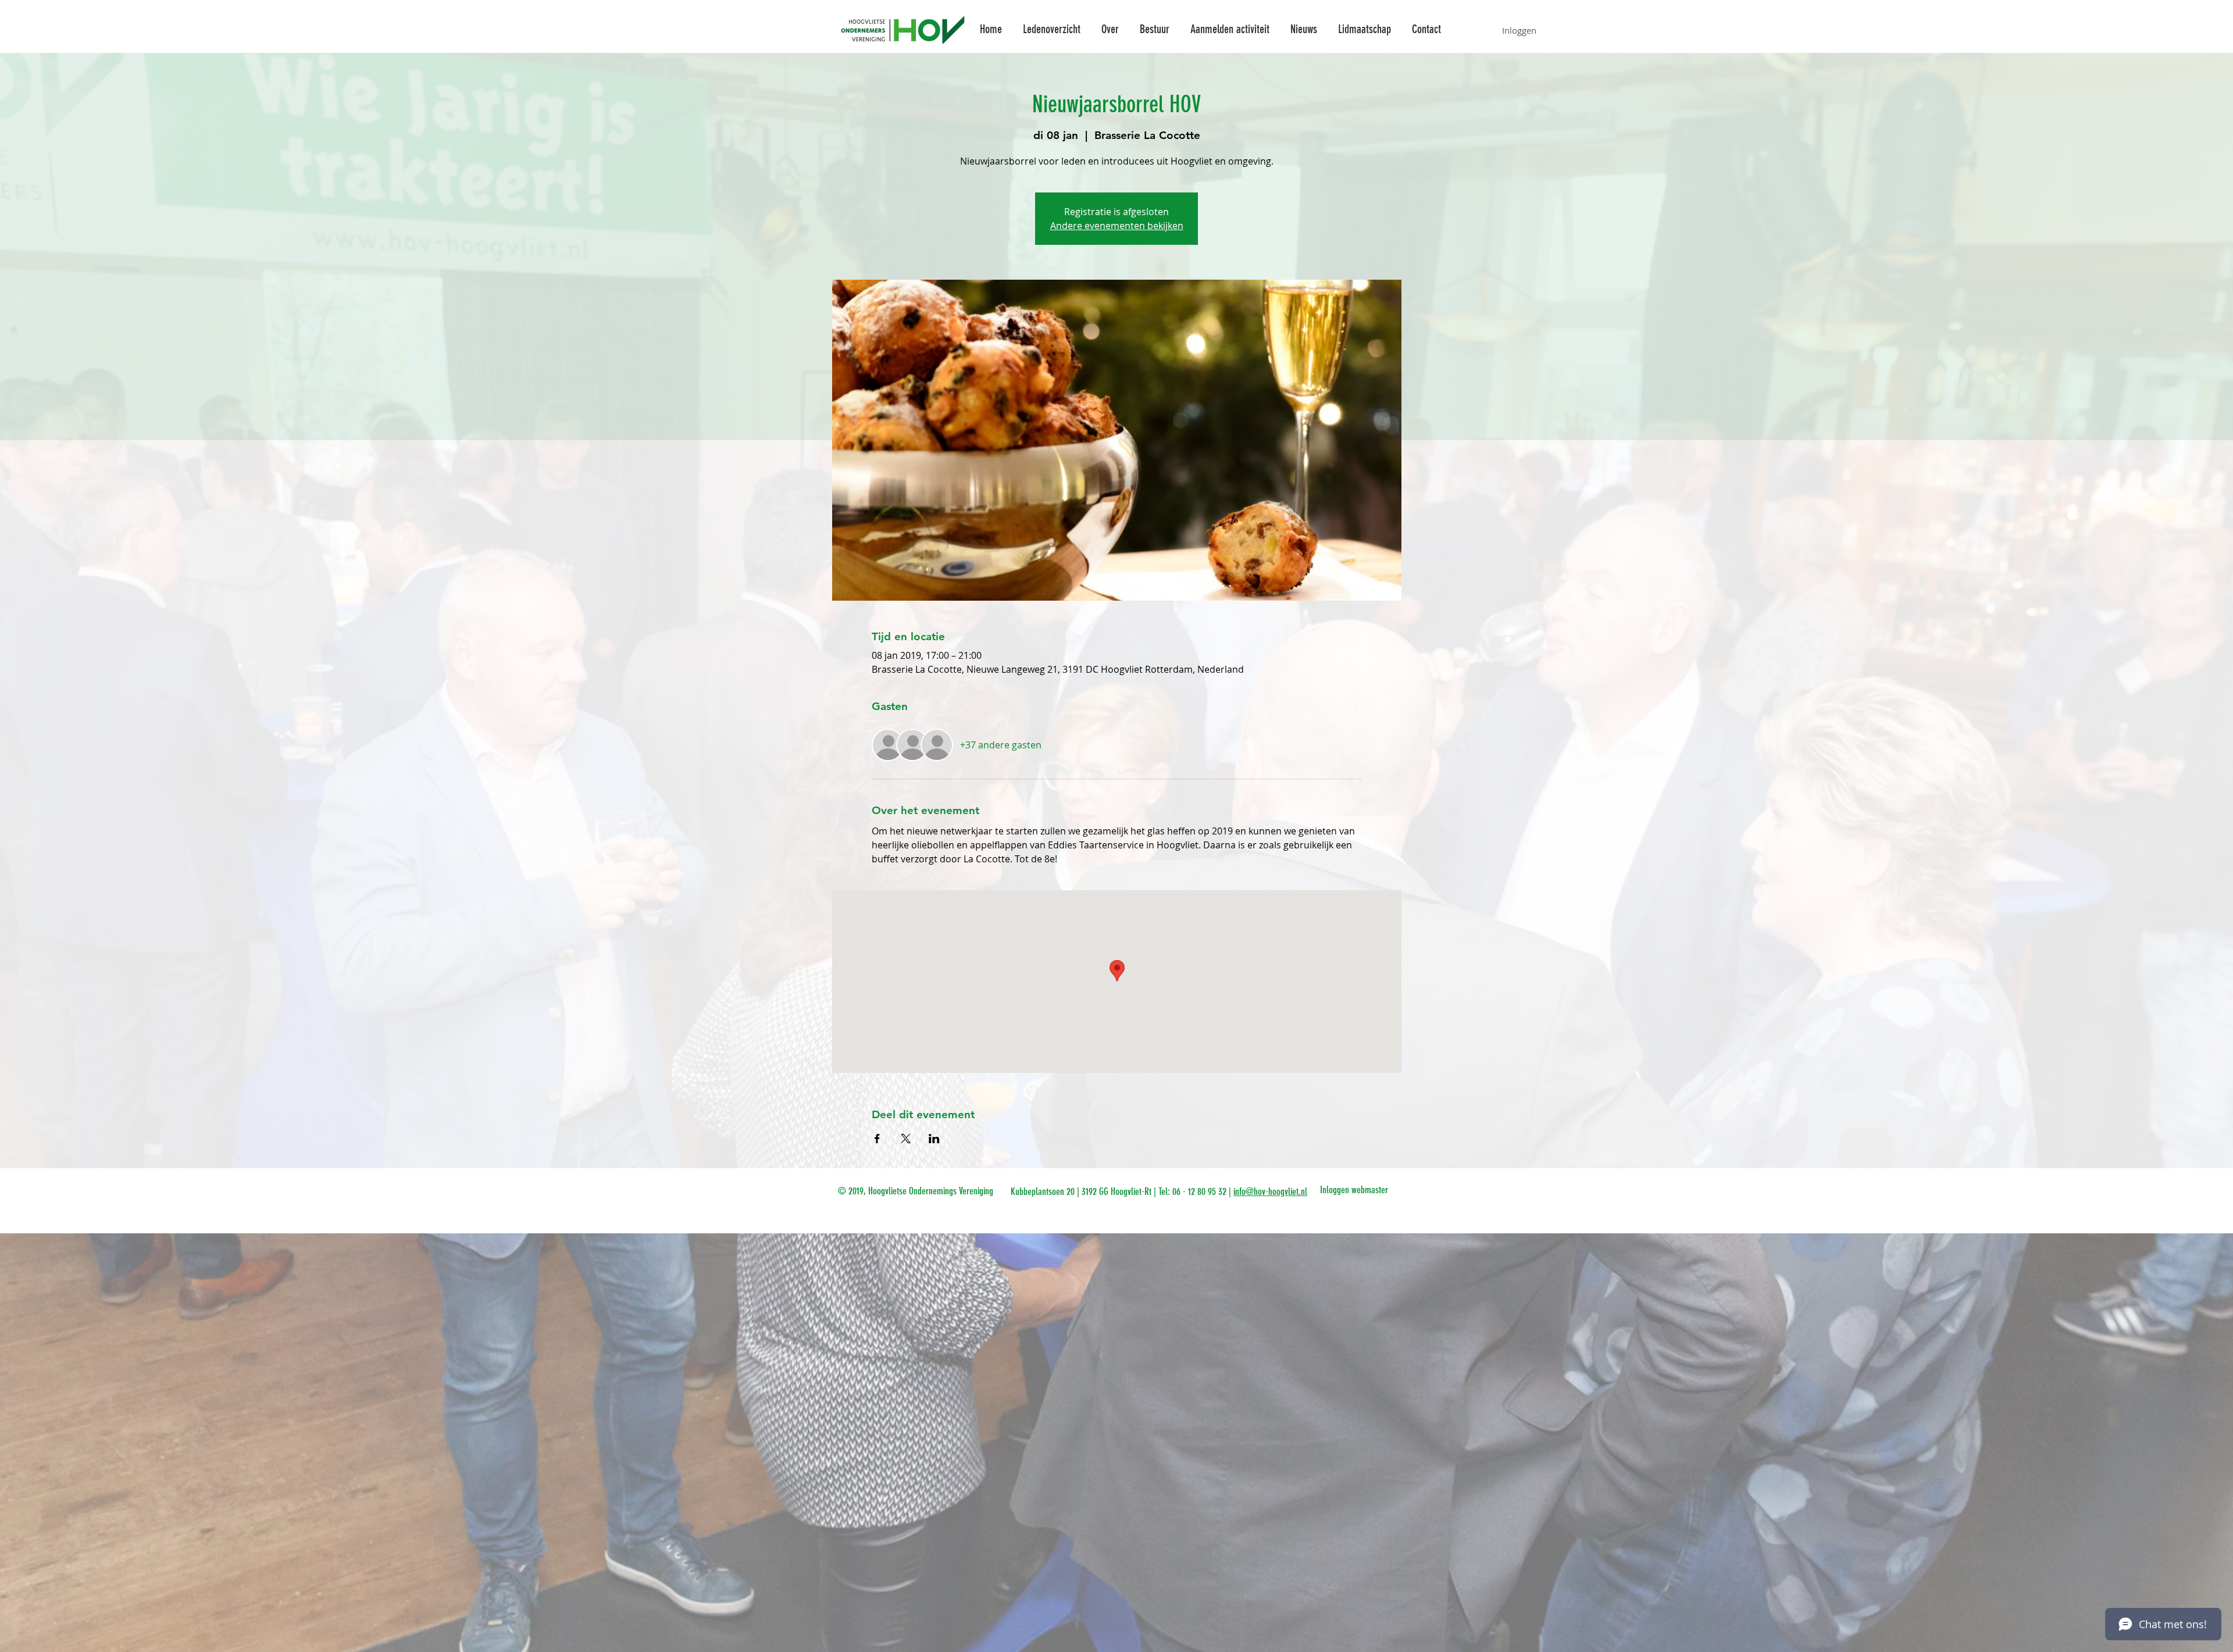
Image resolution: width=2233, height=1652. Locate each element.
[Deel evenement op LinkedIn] (934, 1139)
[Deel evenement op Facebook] (877, 1139)
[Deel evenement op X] (906, 1139)
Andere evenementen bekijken (1117, 226)
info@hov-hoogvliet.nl (1270, 1191)
